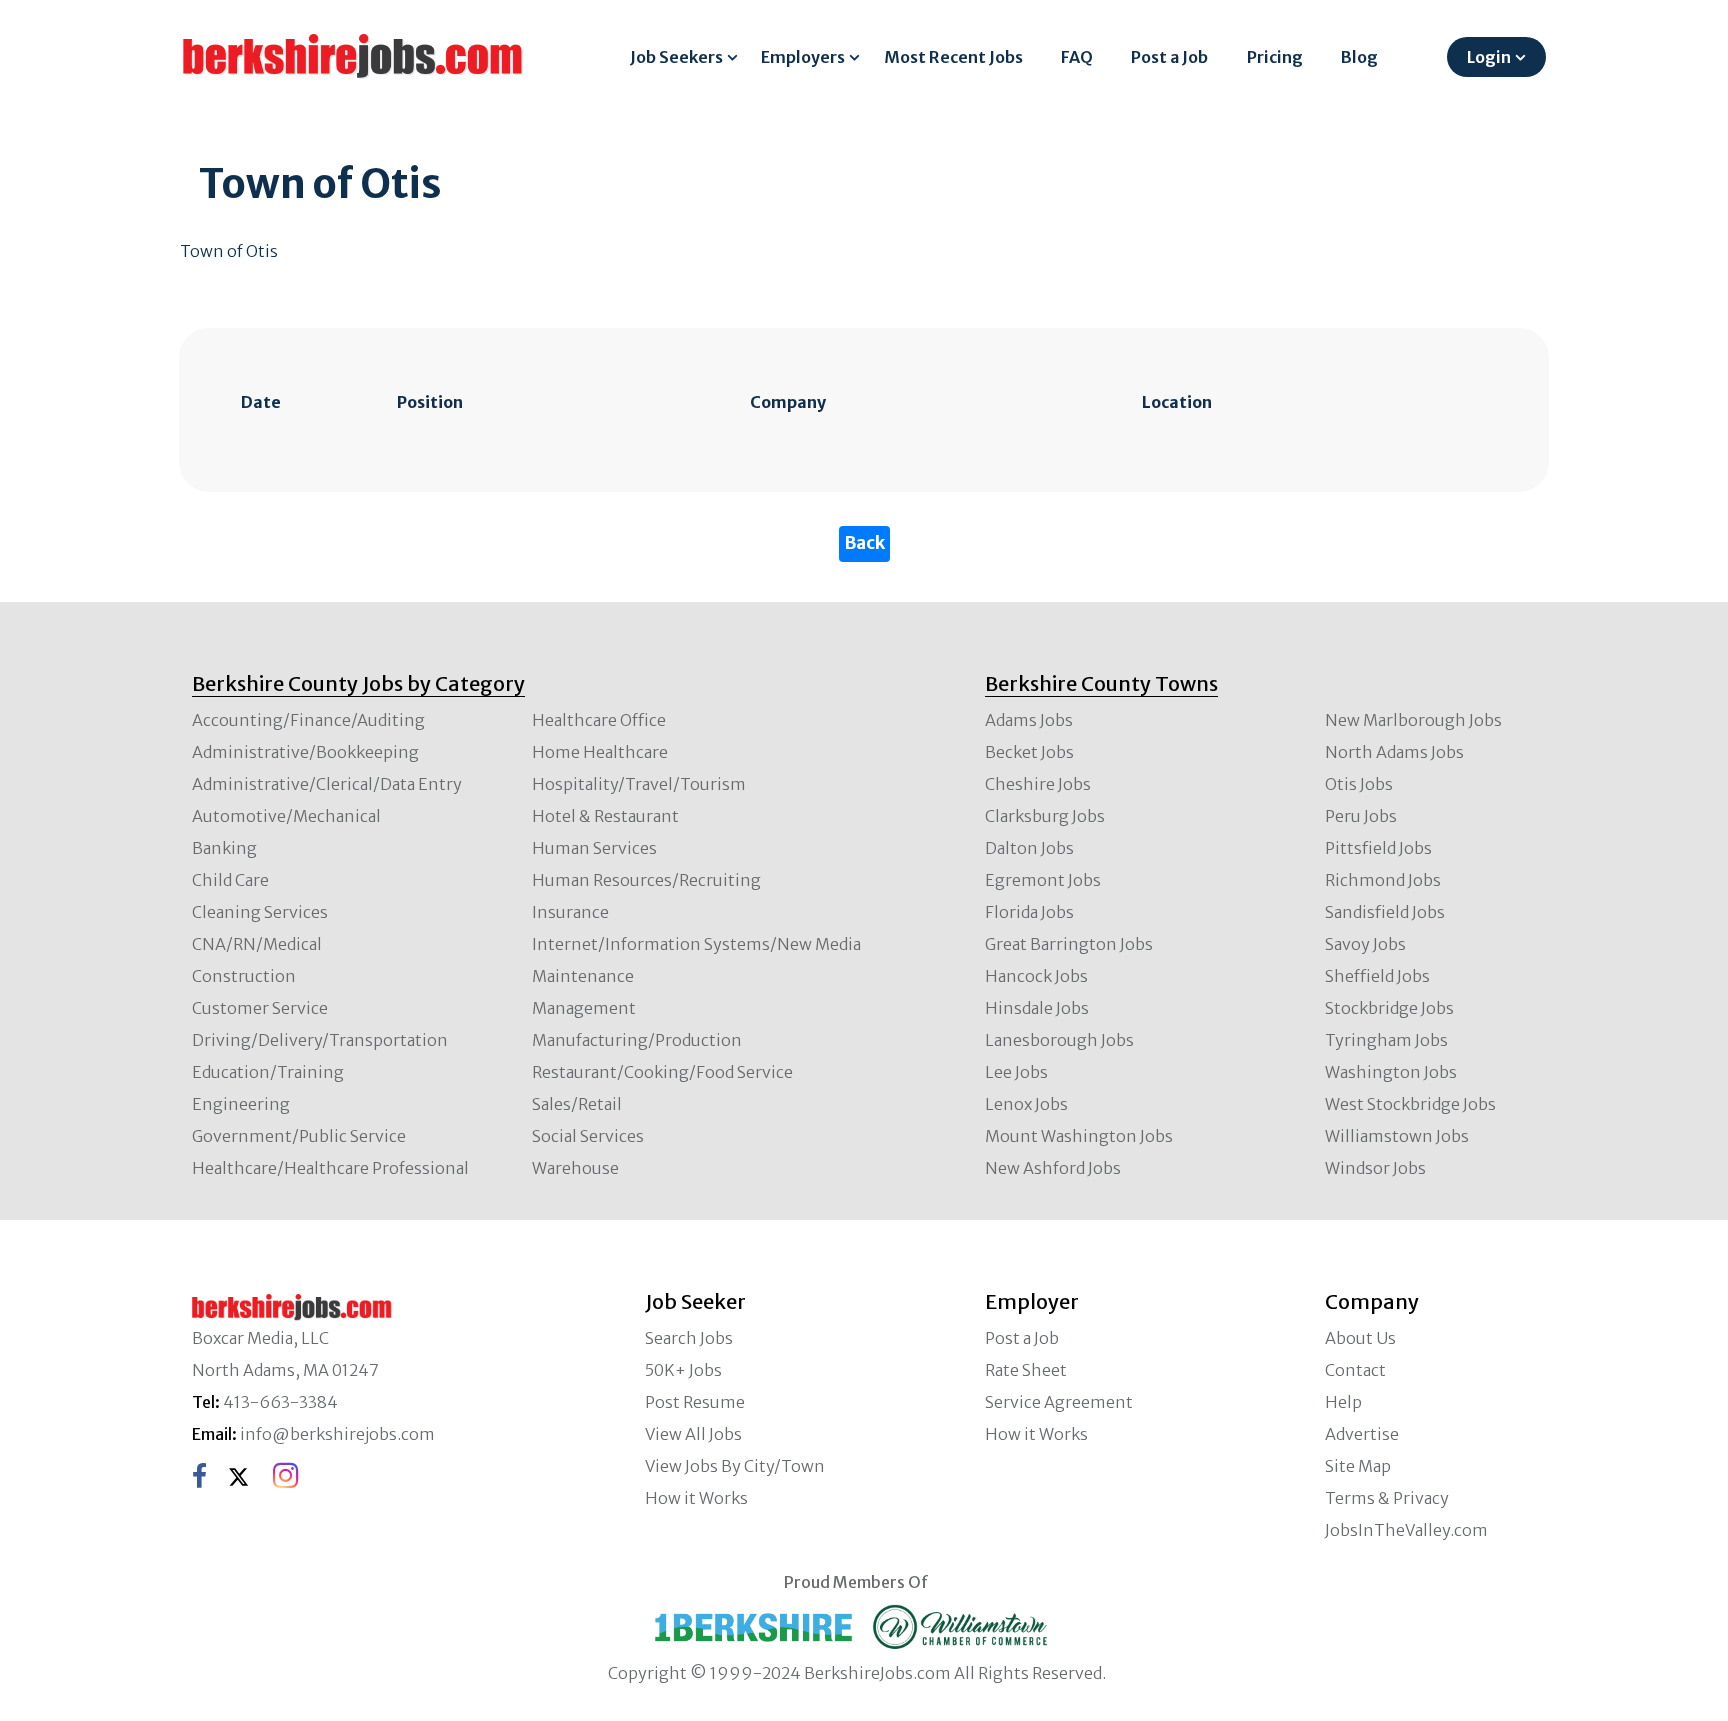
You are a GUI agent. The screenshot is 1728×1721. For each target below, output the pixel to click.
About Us (1360, 1338)
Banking (224, 848)
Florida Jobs (1029, 912)
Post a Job (1169, 57)
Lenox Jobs (1026, 1104)
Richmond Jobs (1383, 880)
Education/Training (268, 1072)
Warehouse (575, 1168)
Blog (1359, 57)
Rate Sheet (1026, 1370)
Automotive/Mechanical (286, 816)
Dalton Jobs (1029, 848)
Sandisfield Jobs (1385, 912)
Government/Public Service (299, 1136)
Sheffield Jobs (1377, 976)
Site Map (1358, 1466)
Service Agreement (1059, 1402)
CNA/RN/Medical (257, 944)
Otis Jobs (1359, 784)
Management (584, 1008)
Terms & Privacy (1387, 1498)
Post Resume (695, 1402)
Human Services (594, 848)
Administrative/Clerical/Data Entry (327, 784)
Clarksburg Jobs (1045, 816)
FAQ (1077, 57)
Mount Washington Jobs (1079, 1136)
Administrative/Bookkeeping (305, 752)
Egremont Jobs (1043, 880)
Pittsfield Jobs (1378, 848)
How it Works (696, 1498)
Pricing (1275, 57)
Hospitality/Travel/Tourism (639, 784)
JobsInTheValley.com (1406, 1530)
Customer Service (260, 1008)
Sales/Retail (577, 1104)
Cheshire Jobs (1038, 784)
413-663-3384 (280, 1402)
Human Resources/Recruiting (646, 880)
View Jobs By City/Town (735, 1466)
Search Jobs (689, 1338)
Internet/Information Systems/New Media (696, 944)
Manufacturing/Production (637, 1040)
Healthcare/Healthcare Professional (330, 1168)
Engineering (241, 1104)
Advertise (1362, 1434)
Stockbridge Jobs (1389, 1008)
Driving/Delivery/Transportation (320, 1040)
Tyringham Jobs (1386, 1040)
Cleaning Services (260, 912)
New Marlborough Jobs (1413, 720)
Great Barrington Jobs (1069, 944)
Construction (244, 976)
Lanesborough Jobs (1059, 1040)
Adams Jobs (1029, 720)
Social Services (588, 1136)
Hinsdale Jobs (1037, 1008)
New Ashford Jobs (1053, 1168)
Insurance (570, 912)
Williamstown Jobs (1397, 1136)
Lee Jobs (1016, 1072)
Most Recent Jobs (953, 57)
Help (1343, 1402)
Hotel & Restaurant (605, 816)
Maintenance (583, 976)
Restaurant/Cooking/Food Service (662, 1072)
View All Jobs (693, 1434)
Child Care (230, 880)
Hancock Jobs (1036, 976)
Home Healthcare (600, 752)
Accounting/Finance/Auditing (308, 720)
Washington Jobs (1391, 1072)
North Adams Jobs (1394, 752)
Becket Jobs (1029, 752)
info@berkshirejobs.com (337, 1434)
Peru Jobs (1361, 816)
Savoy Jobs (1365, 944)
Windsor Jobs (1375, 1168)
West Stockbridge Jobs (1410, 1104)
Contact (1355, 1370)
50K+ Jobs (683, 1370)
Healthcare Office (599, 720)
